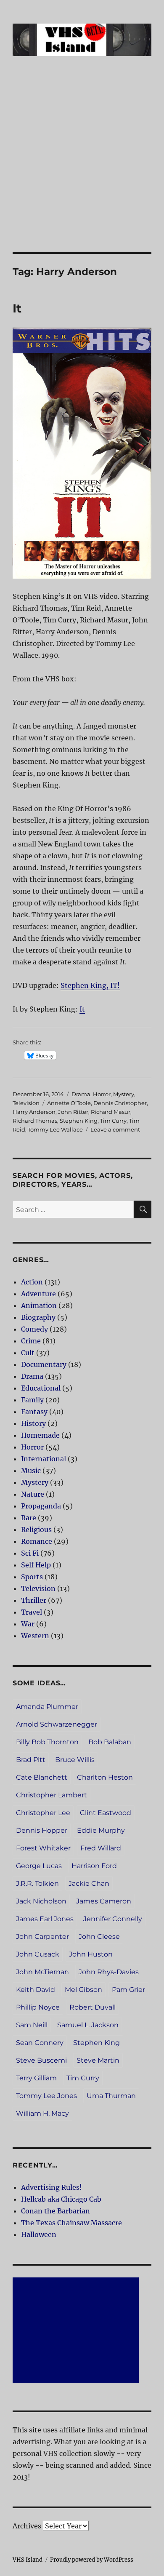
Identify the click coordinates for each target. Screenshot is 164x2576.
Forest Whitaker (43, 1848)
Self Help (36, 1565)
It (17, 308)
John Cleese (99, 1937)
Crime (31, 1341)
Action (32, 1282)
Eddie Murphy (101, 1830)
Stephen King (79, 1121)
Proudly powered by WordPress (92, 2560)
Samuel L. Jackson (88, 2025)
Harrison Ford (94, 1866)
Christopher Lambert (52, 1795)
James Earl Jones (45, 1919)
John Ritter (73, 1112)
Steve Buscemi (41, 2060)
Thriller (34, 1600)
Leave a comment (115, 1129)
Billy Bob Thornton (47, 1742)
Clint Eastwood (106, 1813)
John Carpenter (42, 1937)
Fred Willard (101, 1848)
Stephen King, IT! (90, 985)
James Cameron (104, 1901)
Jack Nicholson (41, 1901)
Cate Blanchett (42, 1777)
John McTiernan (42, 1972)
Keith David (36, 1990)
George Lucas (39, 1866)
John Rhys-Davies (109, 1972)
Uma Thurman (111, 2096)
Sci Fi (30, 1553)
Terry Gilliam (36, 2078)
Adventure (38, 1294)
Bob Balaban (110, 1742)
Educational (41, 1388)
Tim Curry (113, 1121)
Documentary (44, 1364)
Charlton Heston (105, 1777)
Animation (39, 1305)
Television (26, 1103)
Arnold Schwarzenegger (57, 1724)
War (28, 1624)
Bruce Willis (75, 1760)
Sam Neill (32, 2025)
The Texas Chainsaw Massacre (71, 2223)
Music (31, 1471)
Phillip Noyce (38, 2007)
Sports (32, 1577)
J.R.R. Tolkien (37, 1883)
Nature (33, 1494)
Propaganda (41, 1506)
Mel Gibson (83, 1990)
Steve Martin (98, 2060)
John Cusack (38, 1954)
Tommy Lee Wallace (55, 1129)
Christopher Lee (43, 1813)
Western (35, 1636)
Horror (102, 1094)
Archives (27, 2526)
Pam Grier (128, 1990)
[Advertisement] (82, 166)
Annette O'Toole (69, 1103)
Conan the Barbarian (56, 2211)
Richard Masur (111, 1112)
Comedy (34, 1329)
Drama (81, 1094)
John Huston (91, 1954)
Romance (37, 1541)
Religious (36, 1530)
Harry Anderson (34, 1112)
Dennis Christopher (120, 1103)
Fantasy (34, 1412)
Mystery (124, 1094)
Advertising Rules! (52, 2187)
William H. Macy (42, 2113)
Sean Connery (40, 2043)
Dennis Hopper (42, 1830)
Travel (32, 1612)
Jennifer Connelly (113, 1919)
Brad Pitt (31, 1760)
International (44, 1459)
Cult (28, 1353)
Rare (29, 1518)
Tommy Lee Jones (46, 2096)
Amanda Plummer (47, 1707)
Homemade (40, 1435)
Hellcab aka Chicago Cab (61, 2199)
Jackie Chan (89, 1883)
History (33, 1423)
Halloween (39, 2234)
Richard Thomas (35, 1121)
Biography (38, 1317)
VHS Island (28, 2560)
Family (32, 1400)
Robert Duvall (93, 2007)
